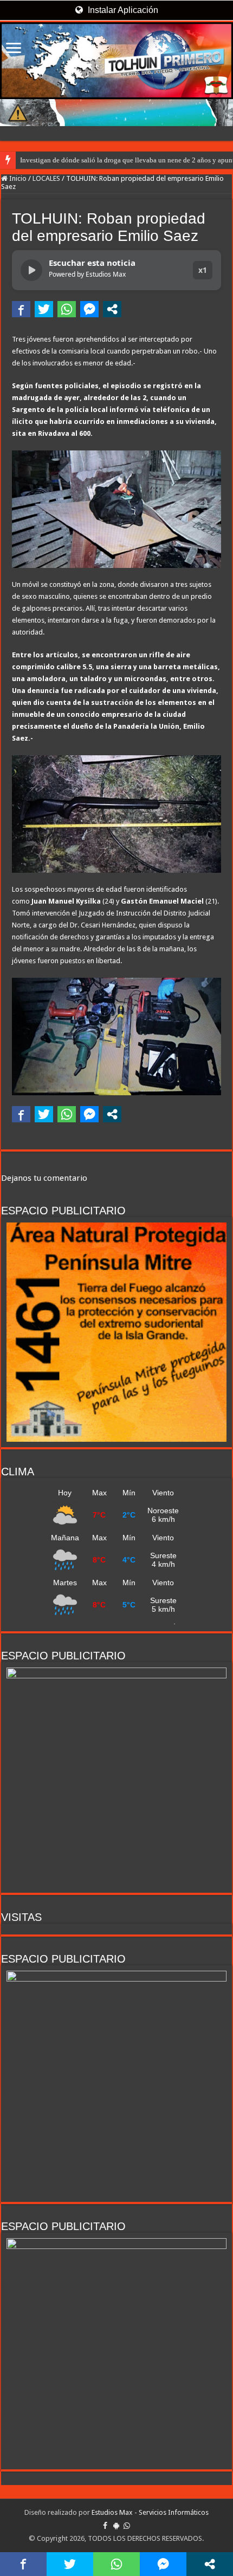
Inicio (17, 178)
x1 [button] (203, 270)
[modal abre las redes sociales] (112, 309)
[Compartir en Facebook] (21, 309)
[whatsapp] (127, 2526)
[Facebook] (105, 2526)
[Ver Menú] (14, 49)
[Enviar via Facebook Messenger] (89, 309)
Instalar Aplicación (122, 10)
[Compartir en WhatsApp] (67, 309)
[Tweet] (44, 309)
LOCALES (46, 178)
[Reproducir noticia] (31, 270)
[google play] (116, 2526)
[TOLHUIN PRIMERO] (116, 61)
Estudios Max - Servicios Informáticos (150, 2512)
